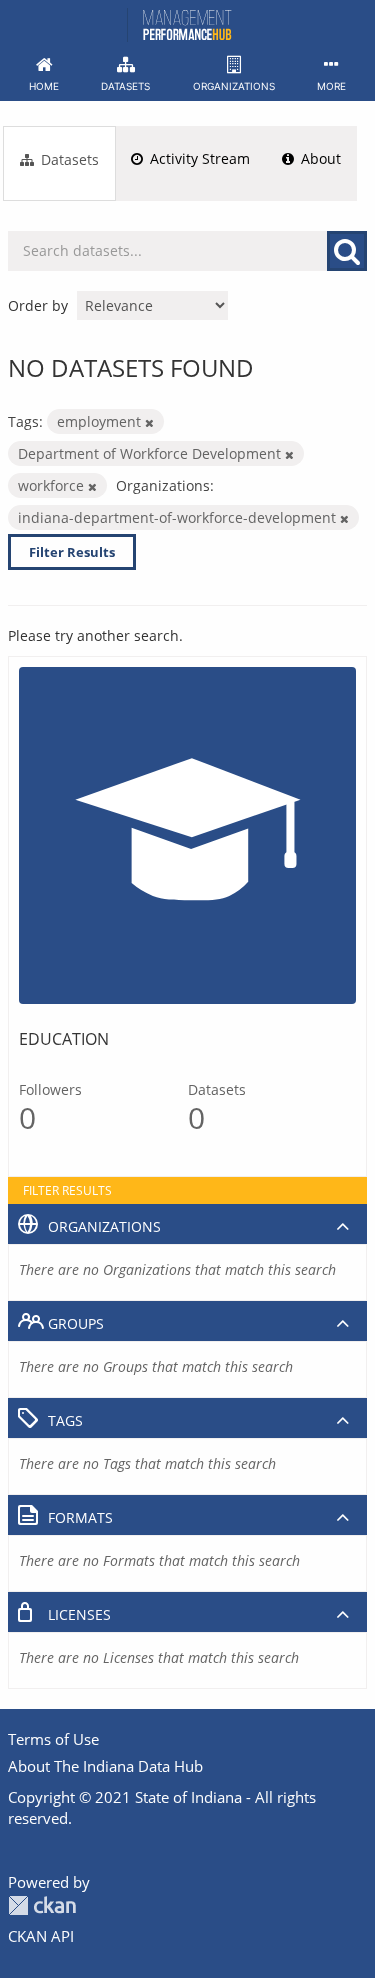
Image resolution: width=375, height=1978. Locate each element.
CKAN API (41, 1936)
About (319, 158)
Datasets (68, 159)
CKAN (42, 1905)
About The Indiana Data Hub (105, 1766)
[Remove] (149, 422)
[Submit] (347, 251)
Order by (38, 305)
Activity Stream (198, 158)
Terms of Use (53, 1739)
